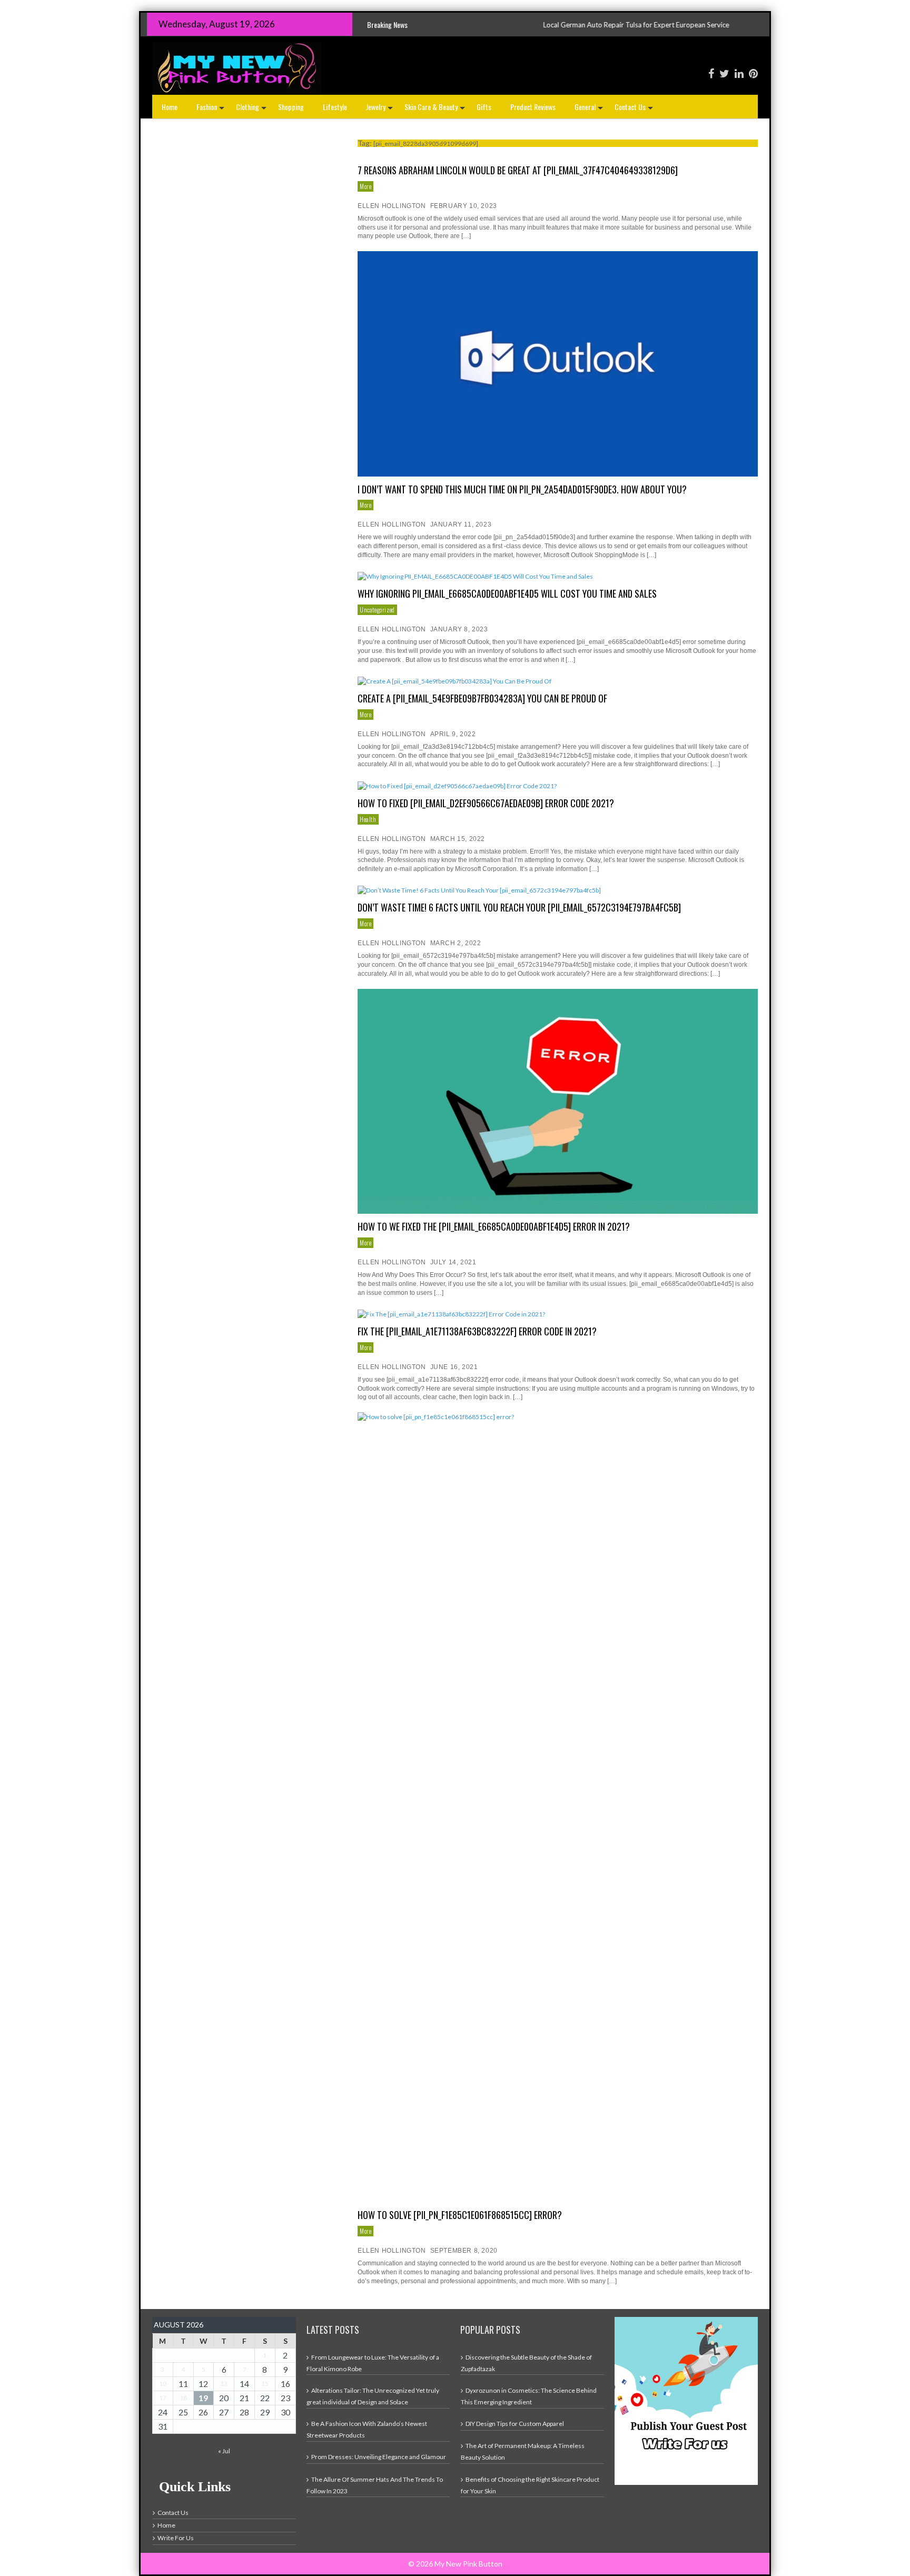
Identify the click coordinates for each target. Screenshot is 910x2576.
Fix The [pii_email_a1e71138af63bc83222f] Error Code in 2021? (477, 1331)
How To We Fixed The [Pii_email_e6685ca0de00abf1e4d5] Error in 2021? (494, 1226)
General (590, 110)
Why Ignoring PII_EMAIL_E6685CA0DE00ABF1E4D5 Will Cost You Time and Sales (507, 593)
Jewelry (380, 110)
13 (224, 2384)
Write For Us (176, 2538)
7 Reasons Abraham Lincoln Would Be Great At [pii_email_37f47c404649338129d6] (518, 170)
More (365, 186)
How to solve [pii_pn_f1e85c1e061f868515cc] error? (460, 2215)
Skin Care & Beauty (436, 110)
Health (368, 819)
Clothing (252, 110)
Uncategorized (377, 610)
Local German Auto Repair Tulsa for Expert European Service (504, 25)
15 (265, 2384)
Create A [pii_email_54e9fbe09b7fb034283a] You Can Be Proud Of (482, 698)
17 (163, 2398)
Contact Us (635, 110)
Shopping (291, 107)
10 (163, 2384)
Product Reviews (533, 107)
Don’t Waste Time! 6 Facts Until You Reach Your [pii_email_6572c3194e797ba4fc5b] (519, 907)
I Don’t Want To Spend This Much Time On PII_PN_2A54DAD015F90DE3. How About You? (522, 489)
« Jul (224, 2451)
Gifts (484, 107)
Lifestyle (335, 107)
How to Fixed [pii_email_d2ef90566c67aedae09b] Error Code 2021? (486, 803)
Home (170, 107)
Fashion (211, 110)
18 (183, 2398)
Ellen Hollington (392, 206)
